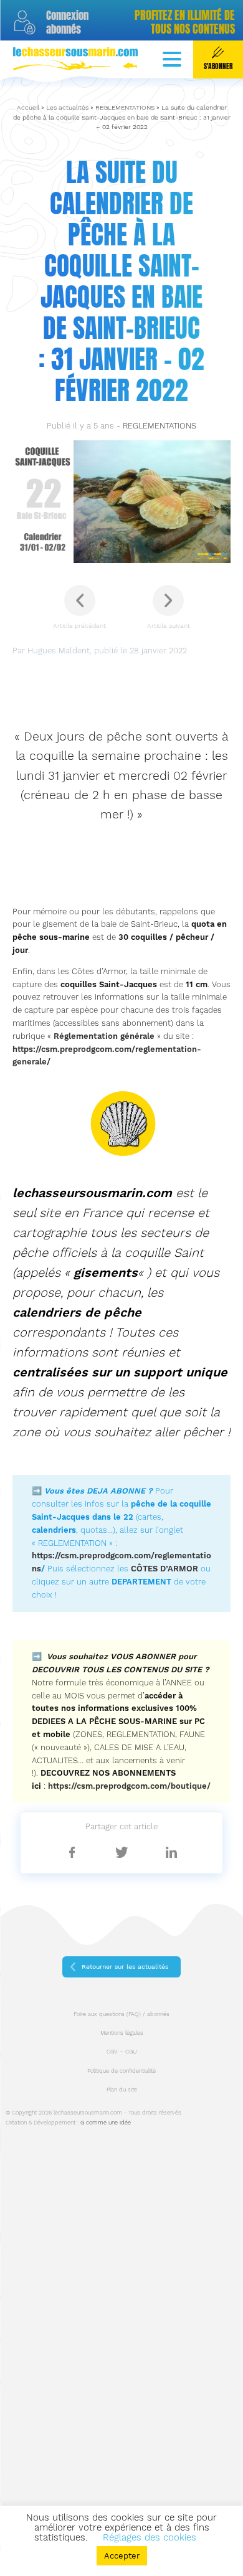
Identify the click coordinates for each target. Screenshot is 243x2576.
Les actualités (67, 107)
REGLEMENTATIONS (125, 107)
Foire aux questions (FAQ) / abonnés (121, 2014)
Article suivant (169, 626)
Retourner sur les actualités (125, 1967)
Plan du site (122, 2090)
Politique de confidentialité (121, 2071)
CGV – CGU (121, 2052)
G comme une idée (106, 2123)
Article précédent (79, 626)
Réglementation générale (104, 1036)
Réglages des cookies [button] (150, 2537)
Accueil (28, 107)
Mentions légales (122, 2033)
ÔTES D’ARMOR (167, 1569)
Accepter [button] (122, 2556)
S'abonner (218, 66)
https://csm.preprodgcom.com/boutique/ (129, 1786)
